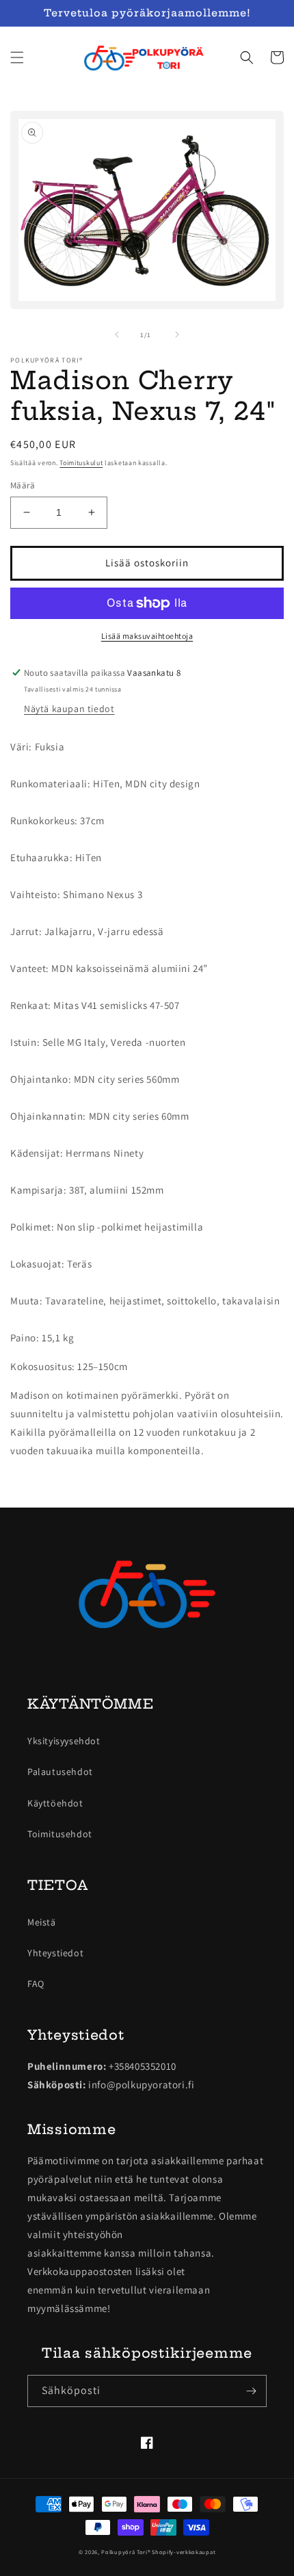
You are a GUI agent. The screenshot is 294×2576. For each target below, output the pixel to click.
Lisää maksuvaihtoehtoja (147, 636)
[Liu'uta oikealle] (177, 334)
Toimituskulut (81, 463)
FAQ (36, 1984)
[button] (17, 57)
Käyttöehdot (55, 1803)
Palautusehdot (60, 1772)
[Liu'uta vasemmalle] (117, 334)
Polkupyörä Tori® (125, 2552)
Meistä (42, 1922)
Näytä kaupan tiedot (69, 709)
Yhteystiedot (55, 1953)
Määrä (23, 485)
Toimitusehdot (60, 1834)
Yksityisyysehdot (64, 1741)
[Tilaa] (251, 2391)
